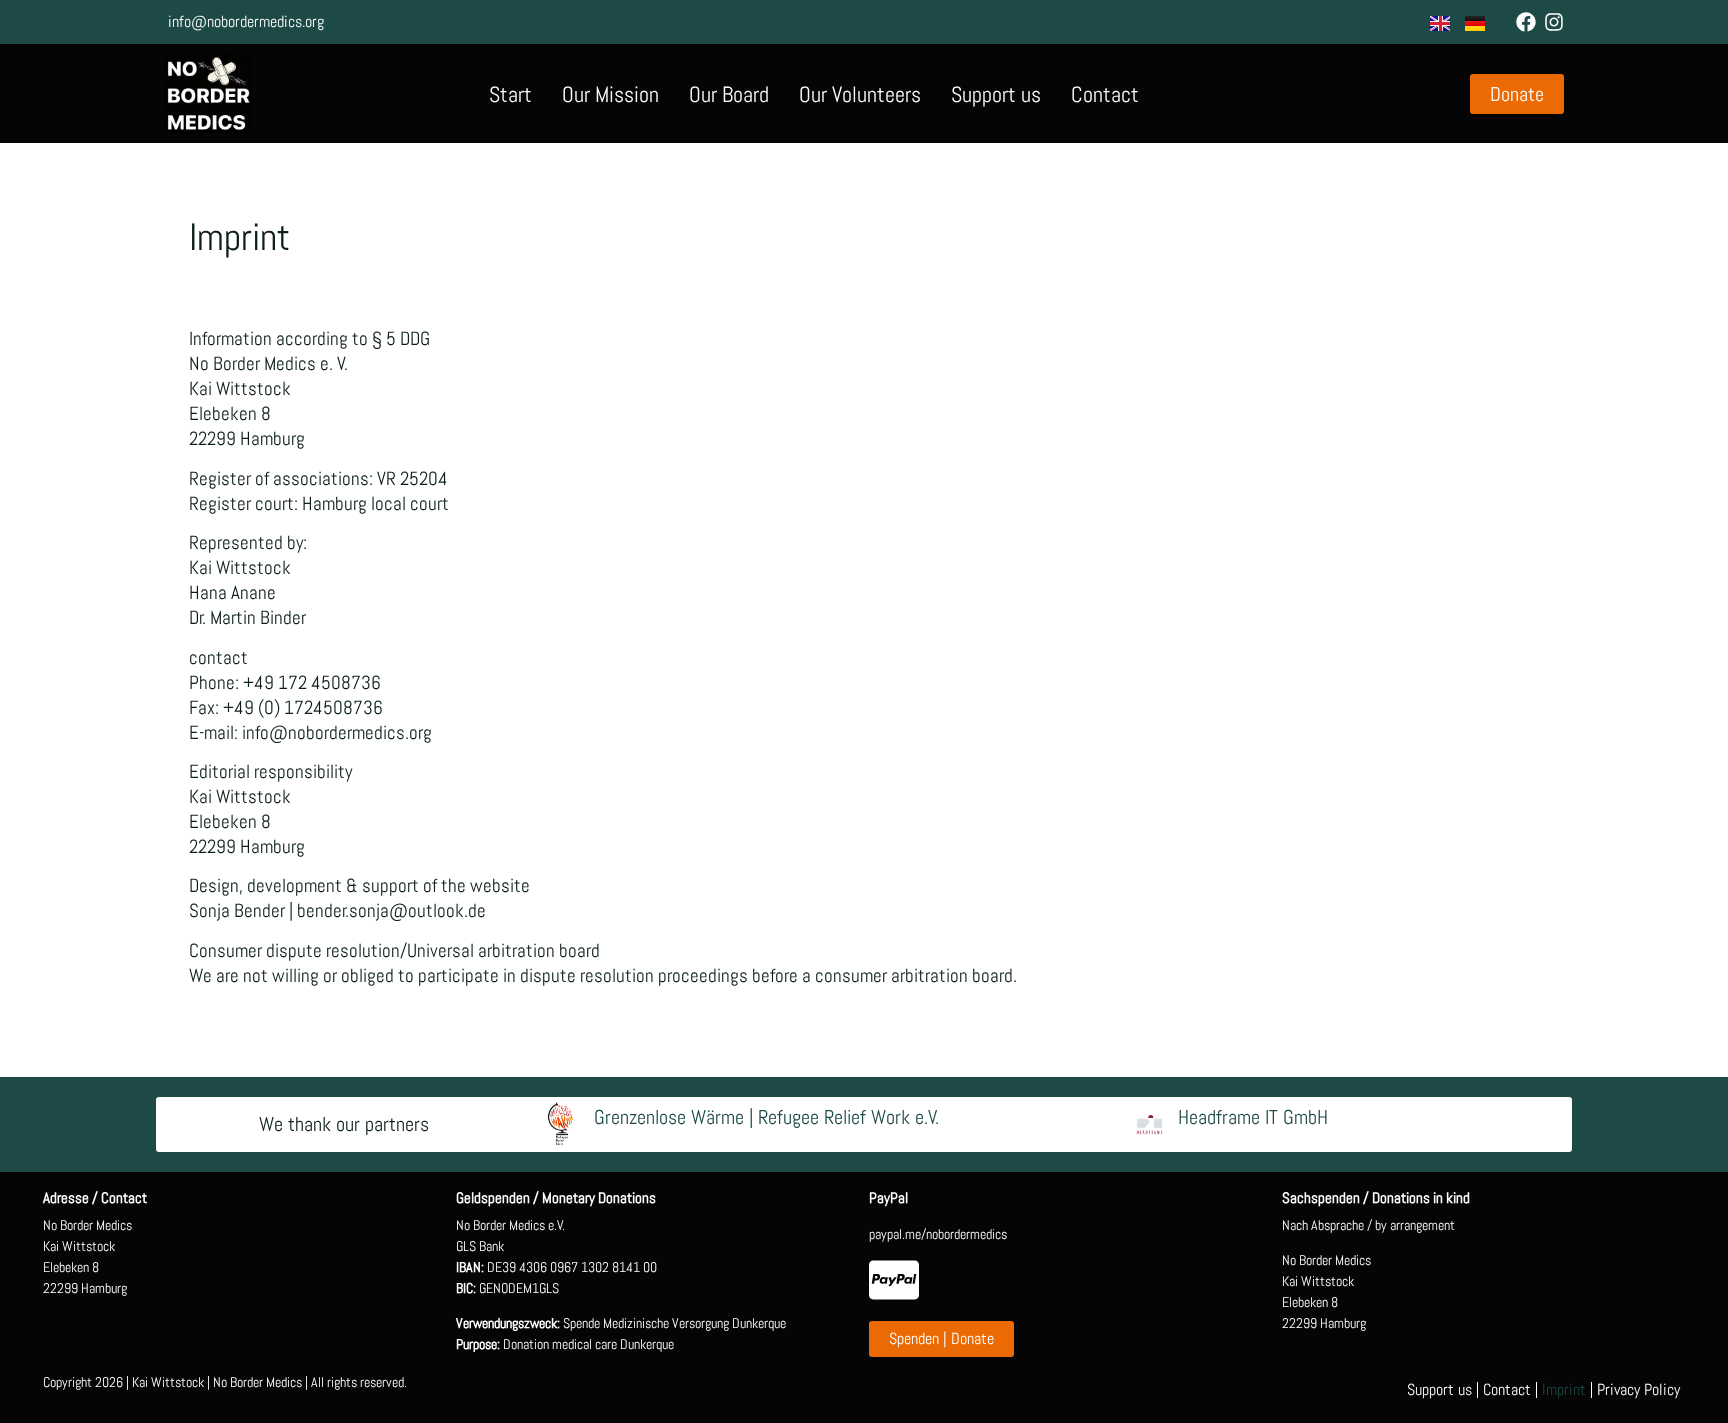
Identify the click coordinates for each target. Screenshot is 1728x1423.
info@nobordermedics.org (246, 21)
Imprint (1564, 1389)
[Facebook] (1526, 22)
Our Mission (610, 94)
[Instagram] (1554, 22)
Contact (1105, 94)
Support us (996, 94)
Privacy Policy (1638, 1389)
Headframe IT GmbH (1253, 1117)
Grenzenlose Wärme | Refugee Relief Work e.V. (766, 1117)
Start (510, 94)
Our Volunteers (860, 94)
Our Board (729, 94)
